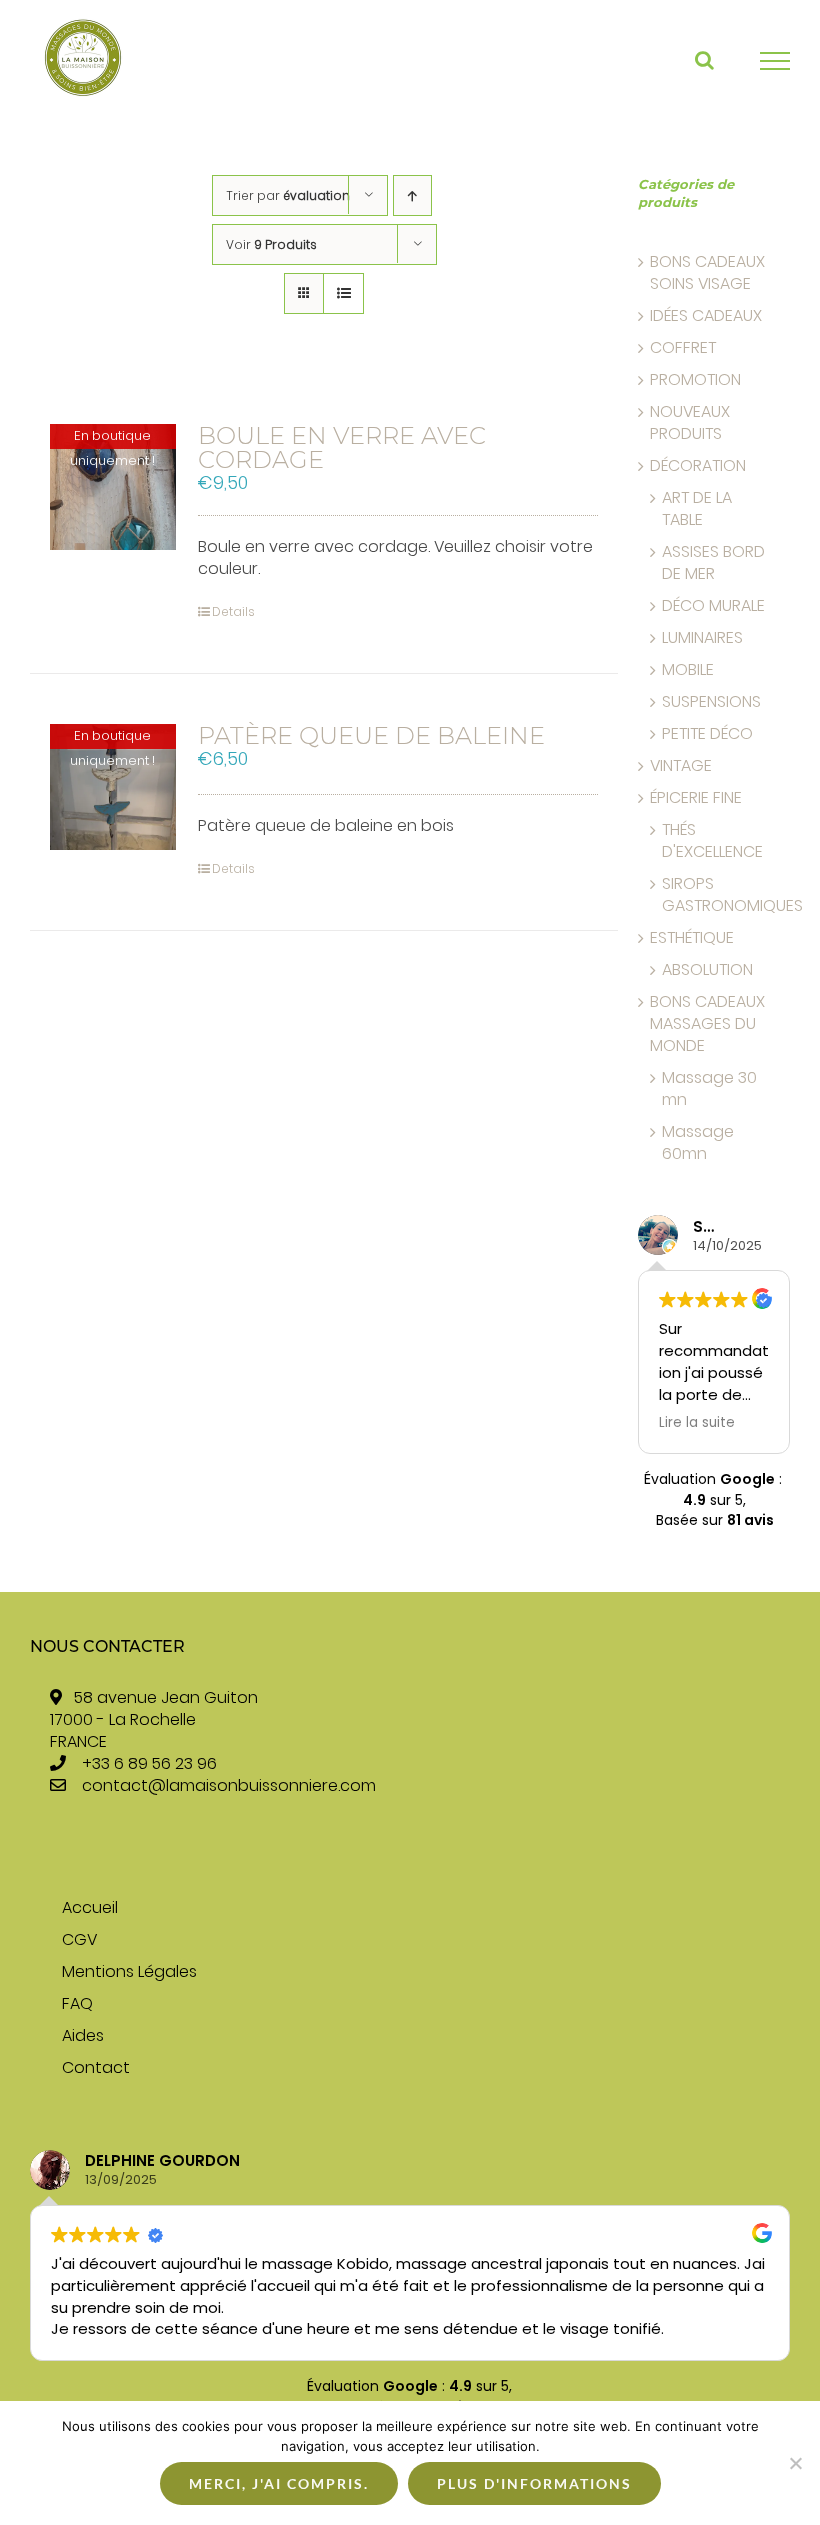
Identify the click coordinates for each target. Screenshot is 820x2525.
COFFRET (683, 348)
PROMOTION (695, 380)
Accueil (90, 1908)
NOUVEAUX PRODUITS (690, 423)
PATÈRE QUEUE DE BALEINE (371, 735)
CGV (79, 1940)
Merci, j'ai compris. (279, 2483)
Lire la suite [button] (747, 1423)
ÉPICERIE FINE (696, 798)
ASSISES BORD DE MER (713, 563)
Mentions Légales (129, 1972)
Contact (96, 2068)
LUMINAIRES (702, 638)
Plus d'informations (534, 2483)
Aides (83, 2036)
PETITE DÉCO (707, 734)
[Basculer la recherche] (704, 60)
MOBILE (688, 670)
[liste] (343, 293)
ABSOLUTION (707, 970)
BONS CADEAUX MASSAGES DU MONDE (707, 1024)
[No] (795, 2463)
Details (233, 611)
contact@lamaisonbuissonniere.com (229, 1785)
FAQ (77, 2004)
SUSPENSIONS (711, 702)
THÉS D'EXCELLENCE (712, 841)
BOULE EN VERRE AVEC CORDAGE (342, 447)
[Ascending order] (412, 195)
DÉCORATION (698, 466)
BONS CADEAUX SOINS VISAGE (707, 273)
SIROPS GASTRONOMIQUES (732, 895)
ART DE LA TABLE (697, 509)
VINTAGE (681, 766)
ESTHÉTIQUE (692, 938)
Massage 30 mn (709, 1089)
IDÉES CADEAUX (706, 316)
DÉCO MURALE (713, 606)
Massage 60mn (698, 1143)
